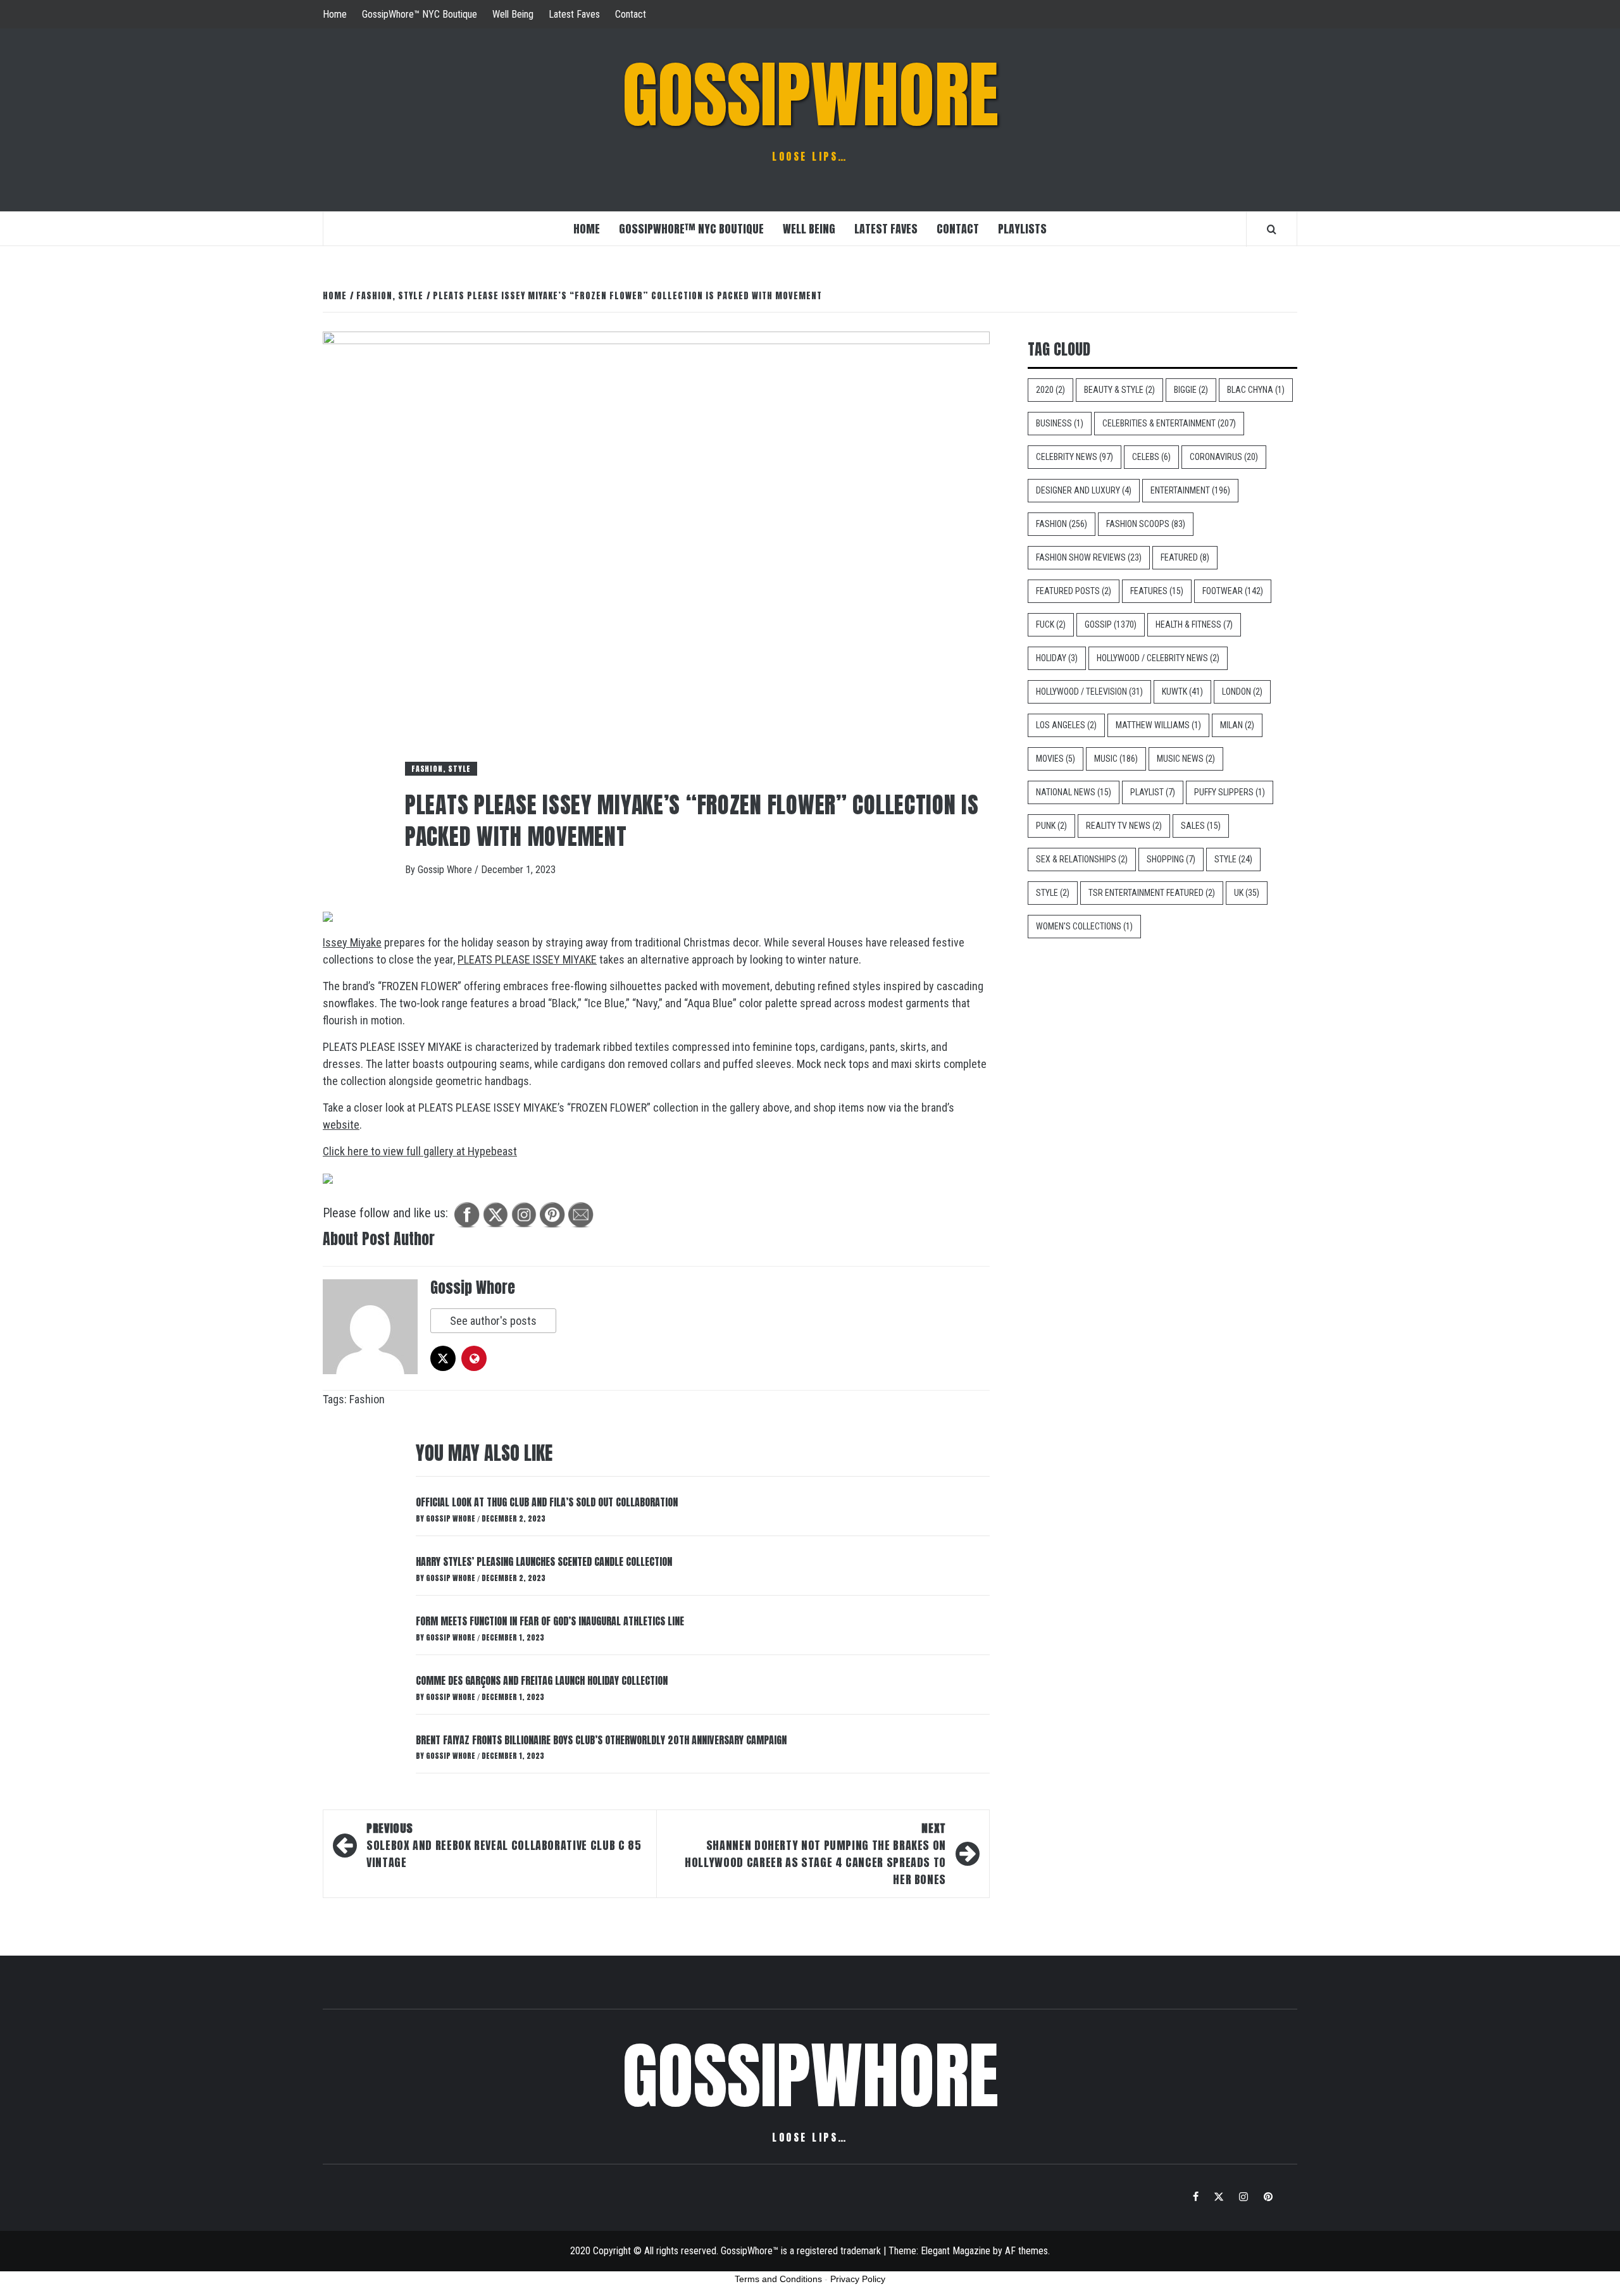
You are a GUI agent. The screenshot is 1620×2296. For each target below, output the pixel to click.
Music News (1186, 759)
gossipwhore (810, 95)
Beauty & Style (1119, 390)
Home (335, 14)
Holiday (1057, 658)
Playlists (1022, 229)
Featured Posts (1074, 591)
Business (1060, 423)
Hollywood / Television (1089, 692)
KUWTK (1182, 692)
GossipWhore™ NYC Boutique (420, 14)
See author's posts (493, 1321)
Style (1233, 859)
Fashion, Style (441, 769)
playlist (1153, 792)
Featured (1185, 557)
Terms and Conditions (778, 2279)
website (341, 1125)
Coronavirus (1224, 457)
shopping (1171, 859)
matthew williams (1158, 725)
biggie (1191, 390)
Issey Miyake (352, 942)
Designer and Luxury (1084, 490)
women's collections (1084, 926)
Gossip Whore (446, 870)
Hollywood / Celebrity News (1158, 658)
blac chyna (1256, 390)
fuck (1051, 624)
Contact (631, 14)
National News (1074, 792)
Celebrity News (1075, 457)
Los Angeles (1066, 725)
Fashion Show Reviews (1089, 557)
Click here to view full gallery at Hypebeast (420, 1151)
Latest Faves (574, 14)
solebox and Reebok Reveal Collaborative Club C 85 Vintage (504, 1845)
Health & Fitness (1194, 624)
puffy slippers (1230, 792)
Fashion (367, 1399)
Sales (1201, 826)
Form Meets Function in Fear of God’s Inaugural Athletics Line (550, 1621)
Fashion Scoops (1146, 524)
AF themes (1026, 2251)
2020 (1050, 390)
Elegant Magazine (956, 2251)
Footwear (1233, 591)
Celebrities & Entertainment (1169, 423)
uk (1247, 893)
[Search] (1272, 229)
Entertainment (1190, 490)
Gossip (1111, 624)
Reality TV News (1124, 826)
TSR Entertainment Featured (1152, 893)
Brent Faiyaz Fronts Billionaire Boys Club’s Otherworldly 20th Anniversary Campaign (601, 1740)
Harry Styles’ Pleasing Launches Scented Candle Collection (544, 1561)
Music (1116, 759)
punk (1051, 826)
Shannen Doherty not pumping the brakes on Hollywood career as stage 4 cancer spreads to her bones (815, 1854)
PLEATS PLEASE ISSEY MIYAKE (527, 959)
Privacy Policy (858, 2279)
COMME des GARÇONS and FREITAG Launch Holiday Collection (542, 1680)
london (1242, 692)
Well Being (513, 14)
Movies (1056, 759)
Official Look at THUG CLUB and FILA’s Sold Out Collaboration (547, 1502)
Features (1157, 591)
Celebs (1151, 457)
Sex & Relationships (1082, 859)
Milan (1237, 725)
